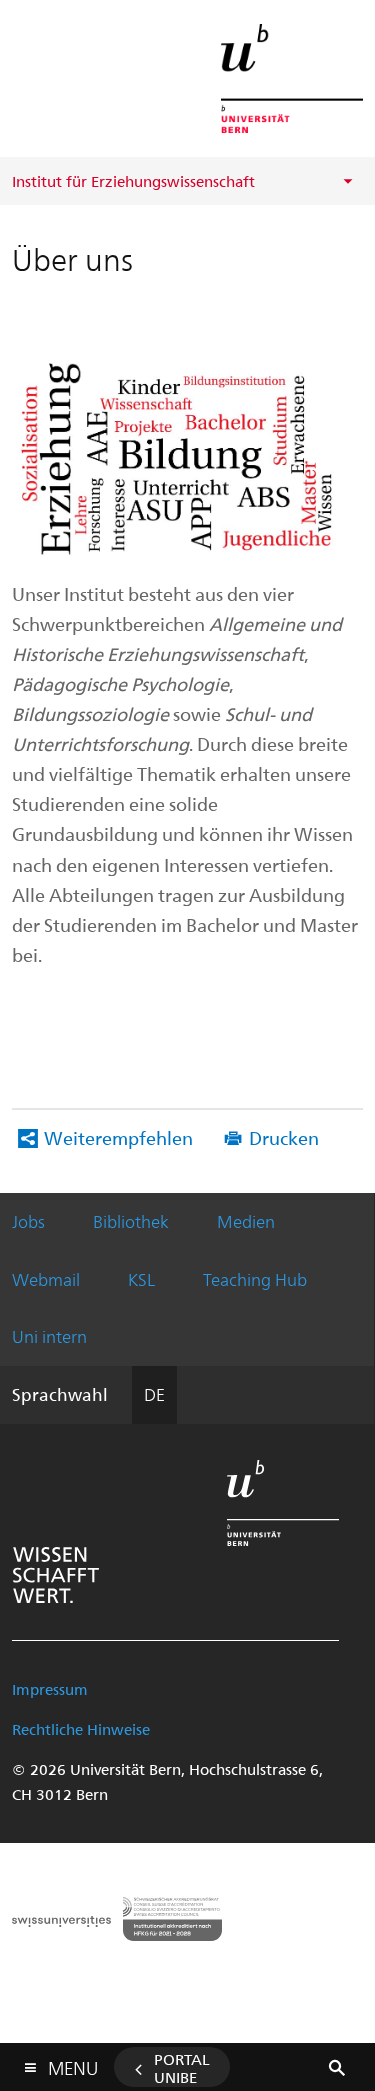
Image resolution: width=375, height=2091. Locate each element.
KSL (141, 1279)
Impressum (50, 1689)
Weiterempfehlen (118, 1137)
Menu (73, 2064)
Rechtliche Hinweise (81, 1729)
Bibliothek (131, 1221)
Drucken (284, 1137)
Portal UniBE (182, 2068)
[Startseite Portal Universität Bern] (292, 78)
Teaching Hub (255, 1279)
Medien (246, 1221)
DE (154, 1394)
